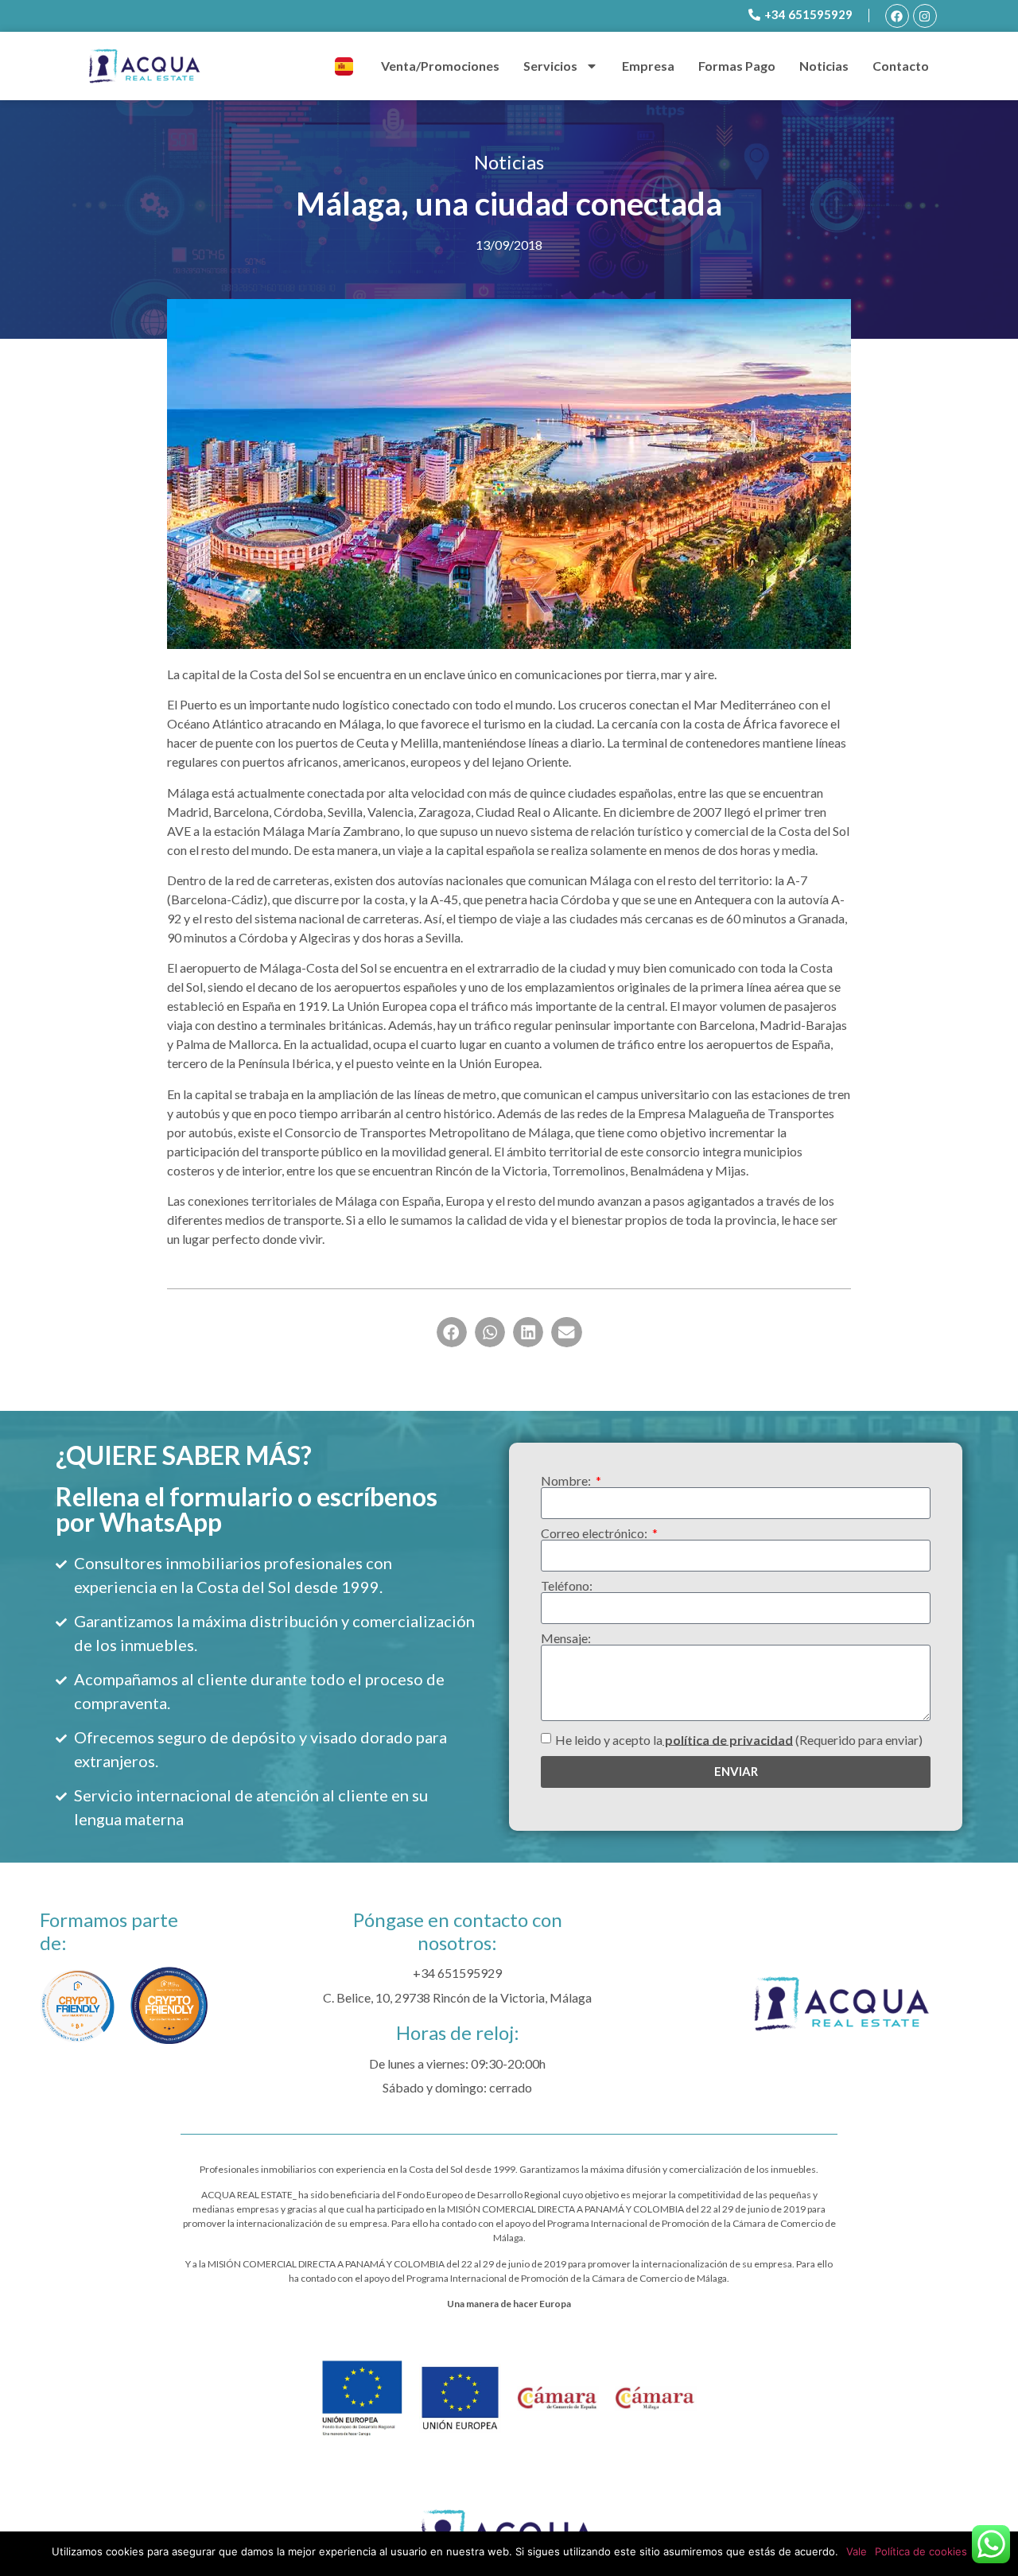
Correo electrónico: (595, 1533)
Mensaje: (566, 1638)
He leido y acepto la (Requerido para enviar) (739, 1739)
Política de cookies (921, 2551)
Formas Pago (737, 66)
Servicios (550, 66)
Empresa (648, 66)
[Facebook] (897, 16)
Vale (857, 2551)
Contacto (901, 66)
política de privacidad (728, 1739)
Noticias (824, 66)
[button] (452, 1332)
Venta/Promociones (440, 66)
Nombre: (567, 1481)
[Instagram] (925, 16)
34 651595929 (461, 1973)
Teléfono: (567, 1586)
